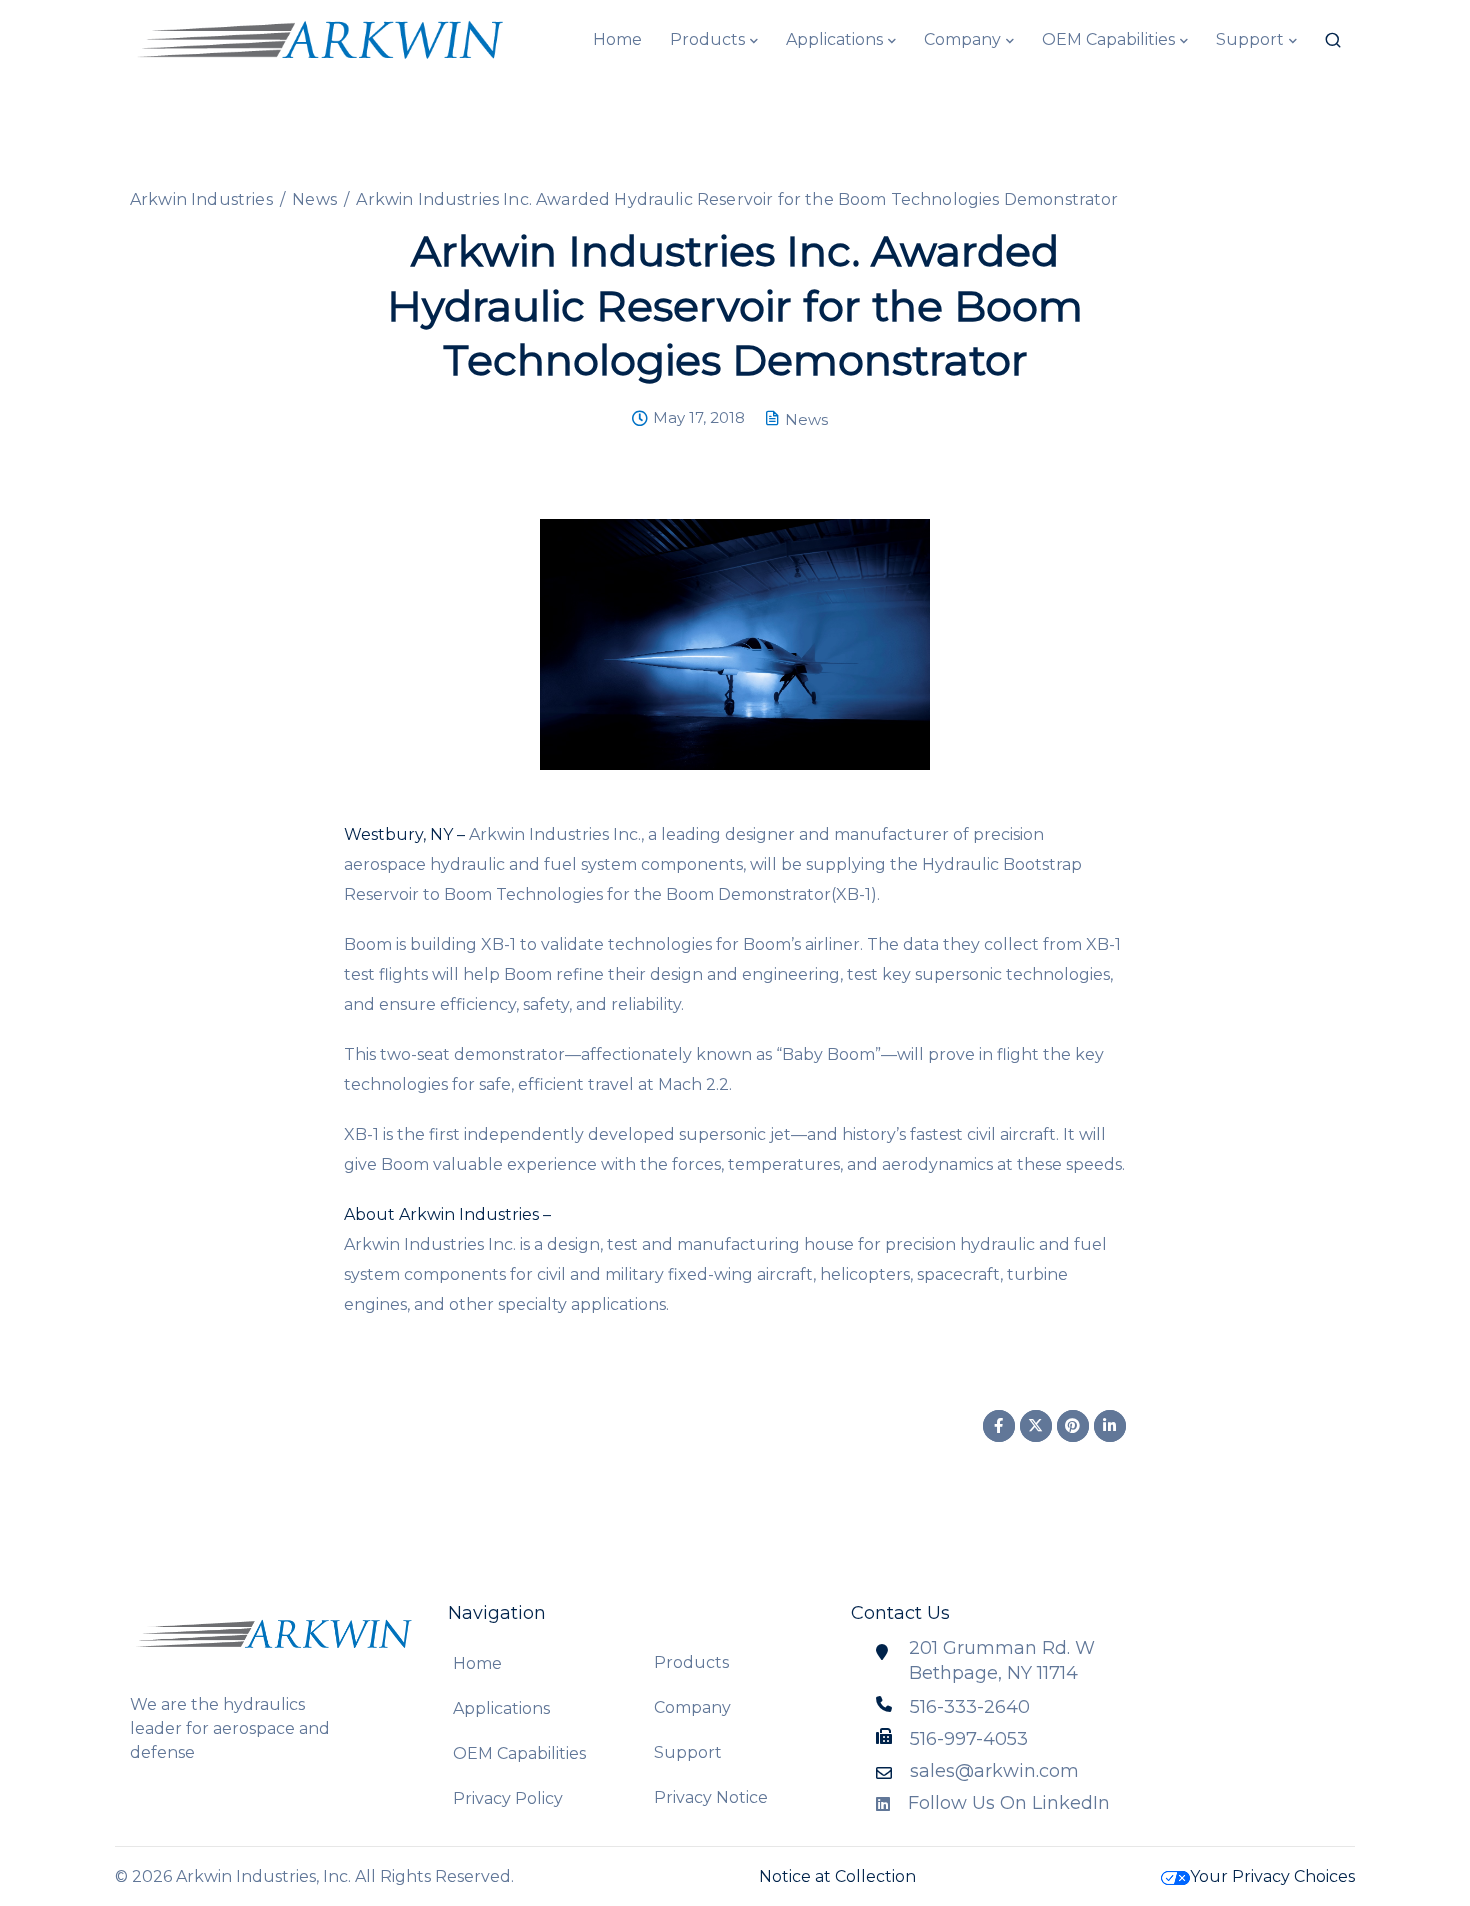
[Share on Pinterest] (1073, 1426)
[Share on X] (1036, 1426)
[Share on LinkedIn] (1110, 1426)
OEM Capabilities (1108, 39)
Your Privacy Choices (1272, 1876)
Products (707, 39)
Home (617, 39)
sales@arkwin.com (994, 1771)
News (806, 419)
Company (962, 39)
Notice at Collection (837, 1876)
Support (1250, 39)
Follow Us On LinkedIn (1009, 1803)
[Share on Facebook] (999, 1426)
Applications (834, 39)
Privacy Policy (508, 1798)
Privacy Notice (711, 1797)
